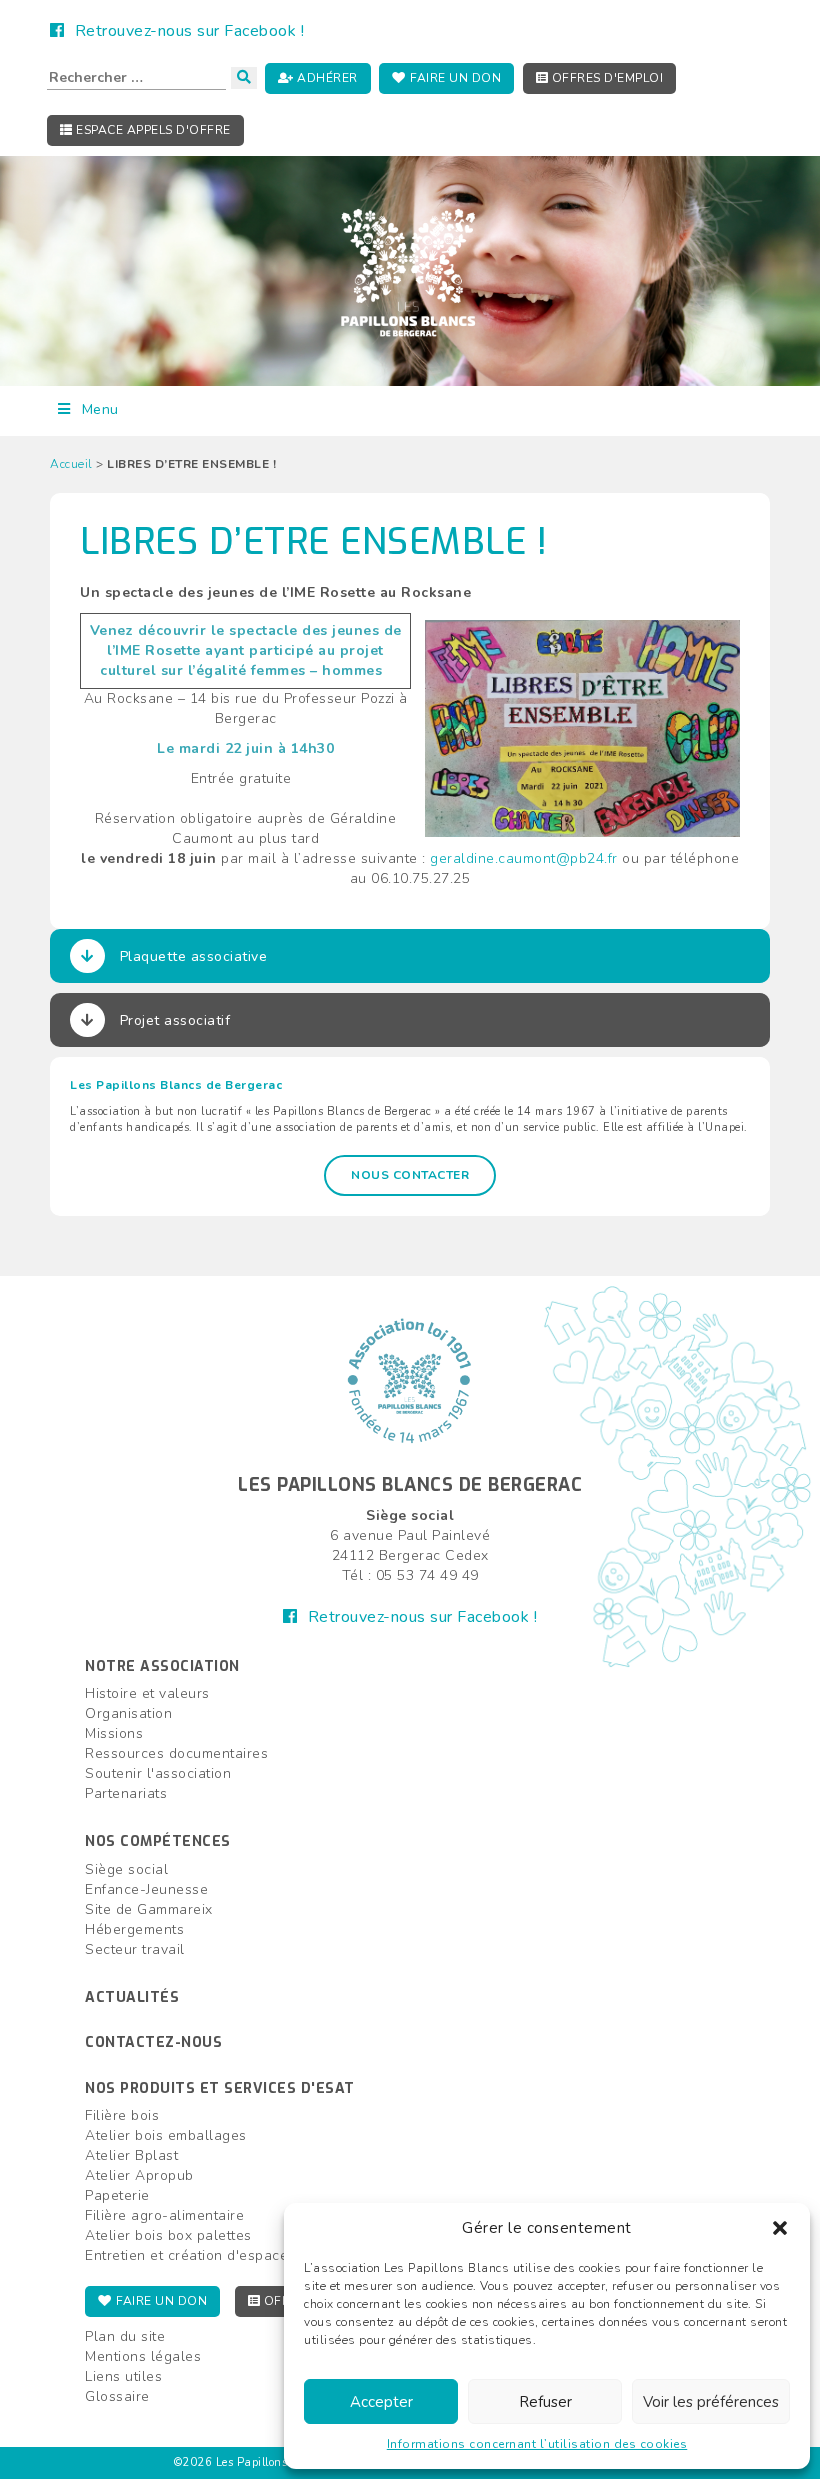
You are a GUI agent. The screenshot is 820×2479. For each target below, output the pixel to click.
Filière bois (122, 2115)
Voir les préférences (711, 2402)
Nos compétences (158, 1841)
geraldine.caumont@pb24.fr (524, 858)
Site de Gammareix (149, 1909)
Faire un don (454, 78)
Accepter (381, 2402)
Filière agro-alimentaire (164, 2215)
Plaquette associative (194, 956)
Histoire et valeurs (147, 1693)
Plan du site (125, 2336)
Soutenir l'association (158, 1773)
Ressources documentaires (176, 1753)
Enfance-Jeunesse (146, 1889)
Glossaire (117, 2396)
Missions (114, 1733)
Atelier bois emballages (166, 2135)
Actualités (132, 1997)
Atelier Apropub (139, 2175)
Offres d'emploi (605, 78)
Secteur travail (135, 1949)
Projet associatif (175, 1020)
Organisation (128, 1713)
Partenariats (126, 1793)
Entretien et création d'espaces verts (209, 2255)
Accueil (71, 464)
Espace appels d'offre (152, 130)
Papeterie (117, 2195)
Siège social (126, 1869)
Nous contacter (410, 1175)
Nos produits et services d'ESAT (220, 2088)
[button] (780, 2228)
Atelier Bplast (131, 2155)
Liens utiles (123, 2376)
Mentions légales (143, 2356)
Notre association (162, 1666)
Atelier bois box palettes (168, 2235)
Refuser (545, 2402)
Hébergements (134, 1929)
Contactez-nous (153, 2042)
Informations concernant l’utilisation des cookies (537, 2444)
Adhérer (326, 78)
